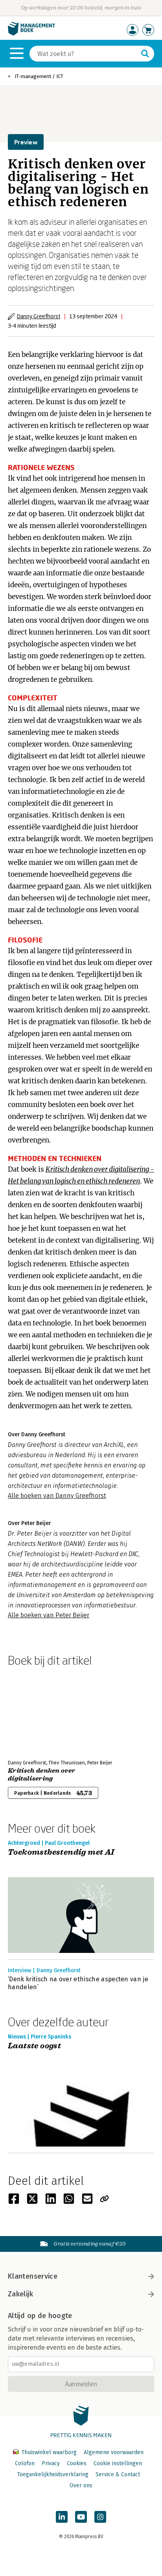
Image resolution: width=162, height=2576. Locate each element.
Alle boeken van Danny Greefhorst (57, 1496)
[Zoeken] (145, 54)
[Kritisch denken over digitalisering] (35, 1712)
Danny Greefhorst (39, 316)
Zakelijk (20, 2294)
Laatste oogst (34, 2046)
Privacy (51, 2463)
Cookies (77, 2463)
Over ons (81, 2485)
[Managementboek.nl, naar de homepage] (31, 34)
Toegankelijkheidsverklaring (53, 2474)
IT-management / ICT (39, 76)
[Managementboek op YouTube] (81, 2517)
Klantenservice (33, 2276)
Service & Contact (118, 2474)
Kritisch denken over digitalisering (41, 1775)
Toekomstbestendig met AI (61, 1853)
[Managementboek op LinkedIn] (62, 2517)
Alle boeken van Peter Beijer (49, 1615)
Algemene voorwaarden (114, 2452)
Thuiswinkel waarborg (49, 2452)
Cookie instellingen (118, 2463)
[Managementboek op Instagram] (100, 2517)
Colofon (25, 2463)
